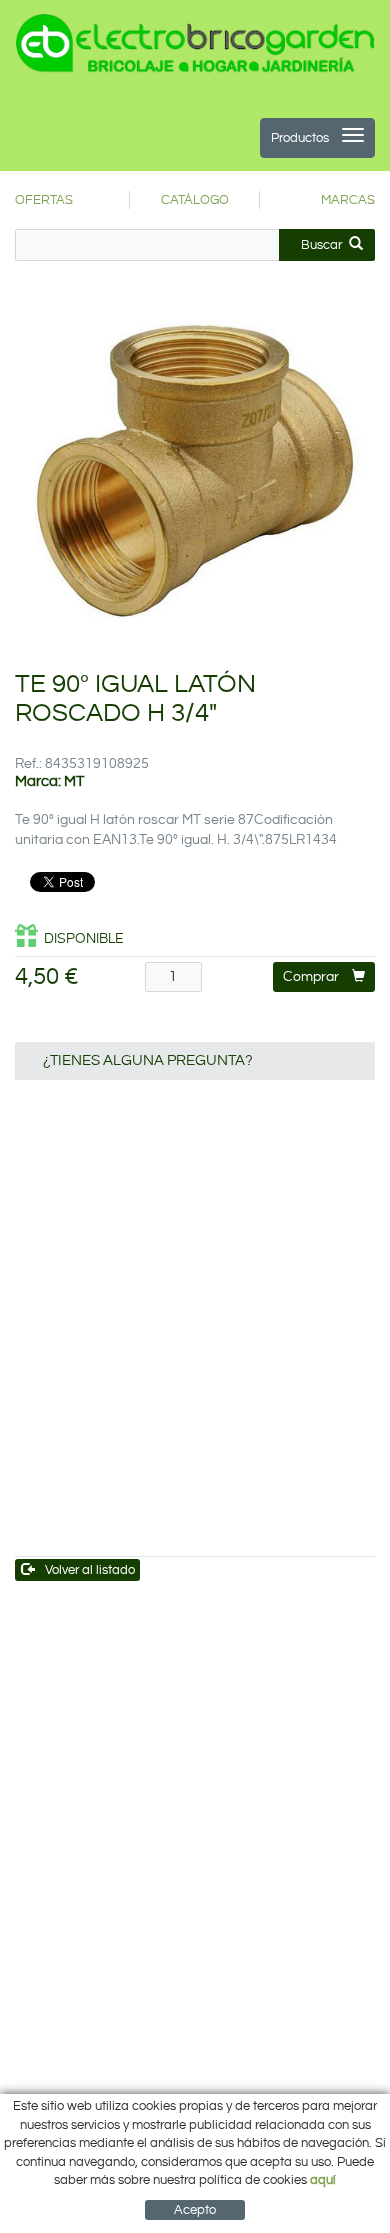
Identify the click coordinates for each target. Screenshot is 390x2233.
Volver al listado (90, 1570)
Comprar (311, 977)
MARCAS (348, 200)
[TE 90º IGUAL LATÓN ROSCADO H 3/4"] (195, 471)
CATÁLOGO (195, 200)
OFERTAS (44, 200)
